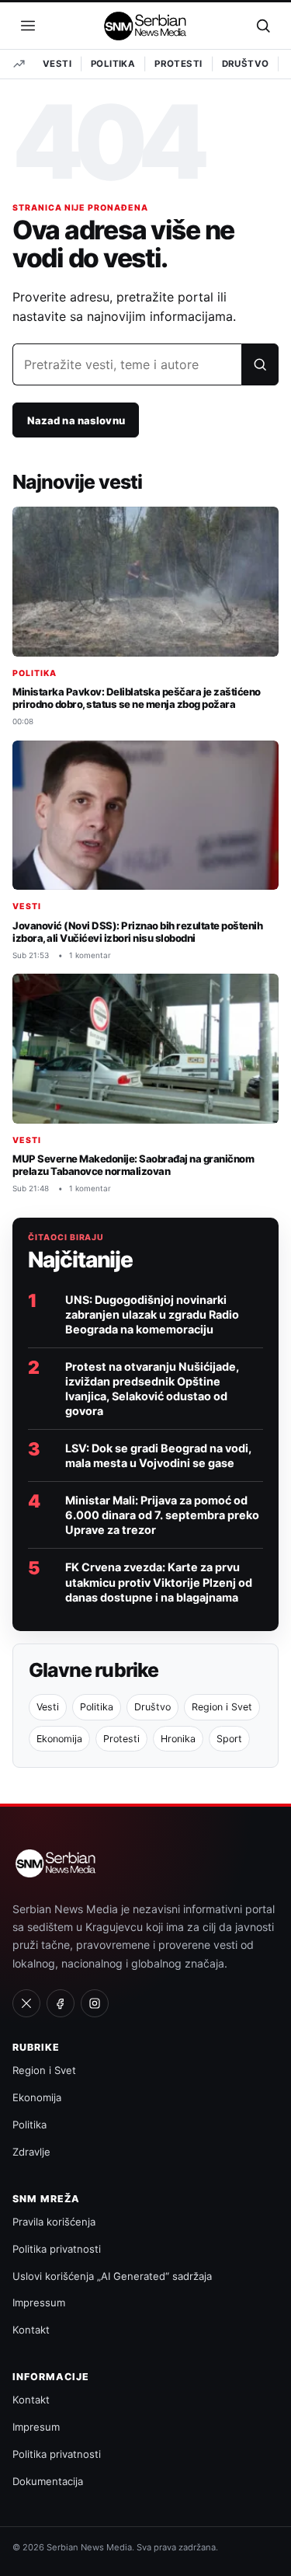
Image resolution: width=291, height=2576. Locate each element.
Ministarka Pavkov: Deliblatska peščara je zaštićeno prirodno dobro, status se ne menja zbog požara (137, 698)
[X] (26, 2003)
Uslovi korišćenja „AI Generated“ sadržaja (112, 2276)
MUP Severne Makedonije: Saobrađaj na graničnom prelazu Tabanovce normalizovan (133, 1165)
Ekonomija (59, 1739)
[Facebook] (61, 2003)
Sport (229, 1739)
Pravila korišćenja (54, 2222)
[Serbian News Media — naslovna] (146, 26)
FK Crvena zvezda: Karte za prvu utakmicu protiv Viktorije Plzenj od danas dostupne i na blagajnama (159, 1582)
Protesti (178, 64)
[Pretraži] (260, 364)
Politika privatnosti (57, 2249)
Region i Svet (222, 1707)
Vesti (57, 64)
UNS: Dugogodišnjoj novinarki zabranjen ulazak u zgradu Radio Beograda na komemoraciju (152, 1314)
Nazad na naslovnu (76, 420)
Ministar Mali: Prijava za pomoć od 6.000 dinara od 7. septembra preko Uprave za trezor (162, 1515)
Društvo (246, 64)
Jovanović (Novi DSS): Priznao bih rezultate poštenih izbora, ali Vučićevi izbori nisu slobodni (137, 932)
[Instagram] (95, 2003)
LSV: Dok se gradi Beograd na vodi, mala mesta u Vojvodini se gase (158, 1455)
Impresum (36, 2427)
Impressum (39, 2302)
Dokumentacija (48, 2481)
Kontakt (31, 2330)
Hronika (178, 1739)
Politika (113, 64)
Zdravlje (31, 2152)
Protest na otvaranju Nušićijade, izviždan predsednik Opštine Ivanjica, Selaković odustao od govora (152, 1389)
